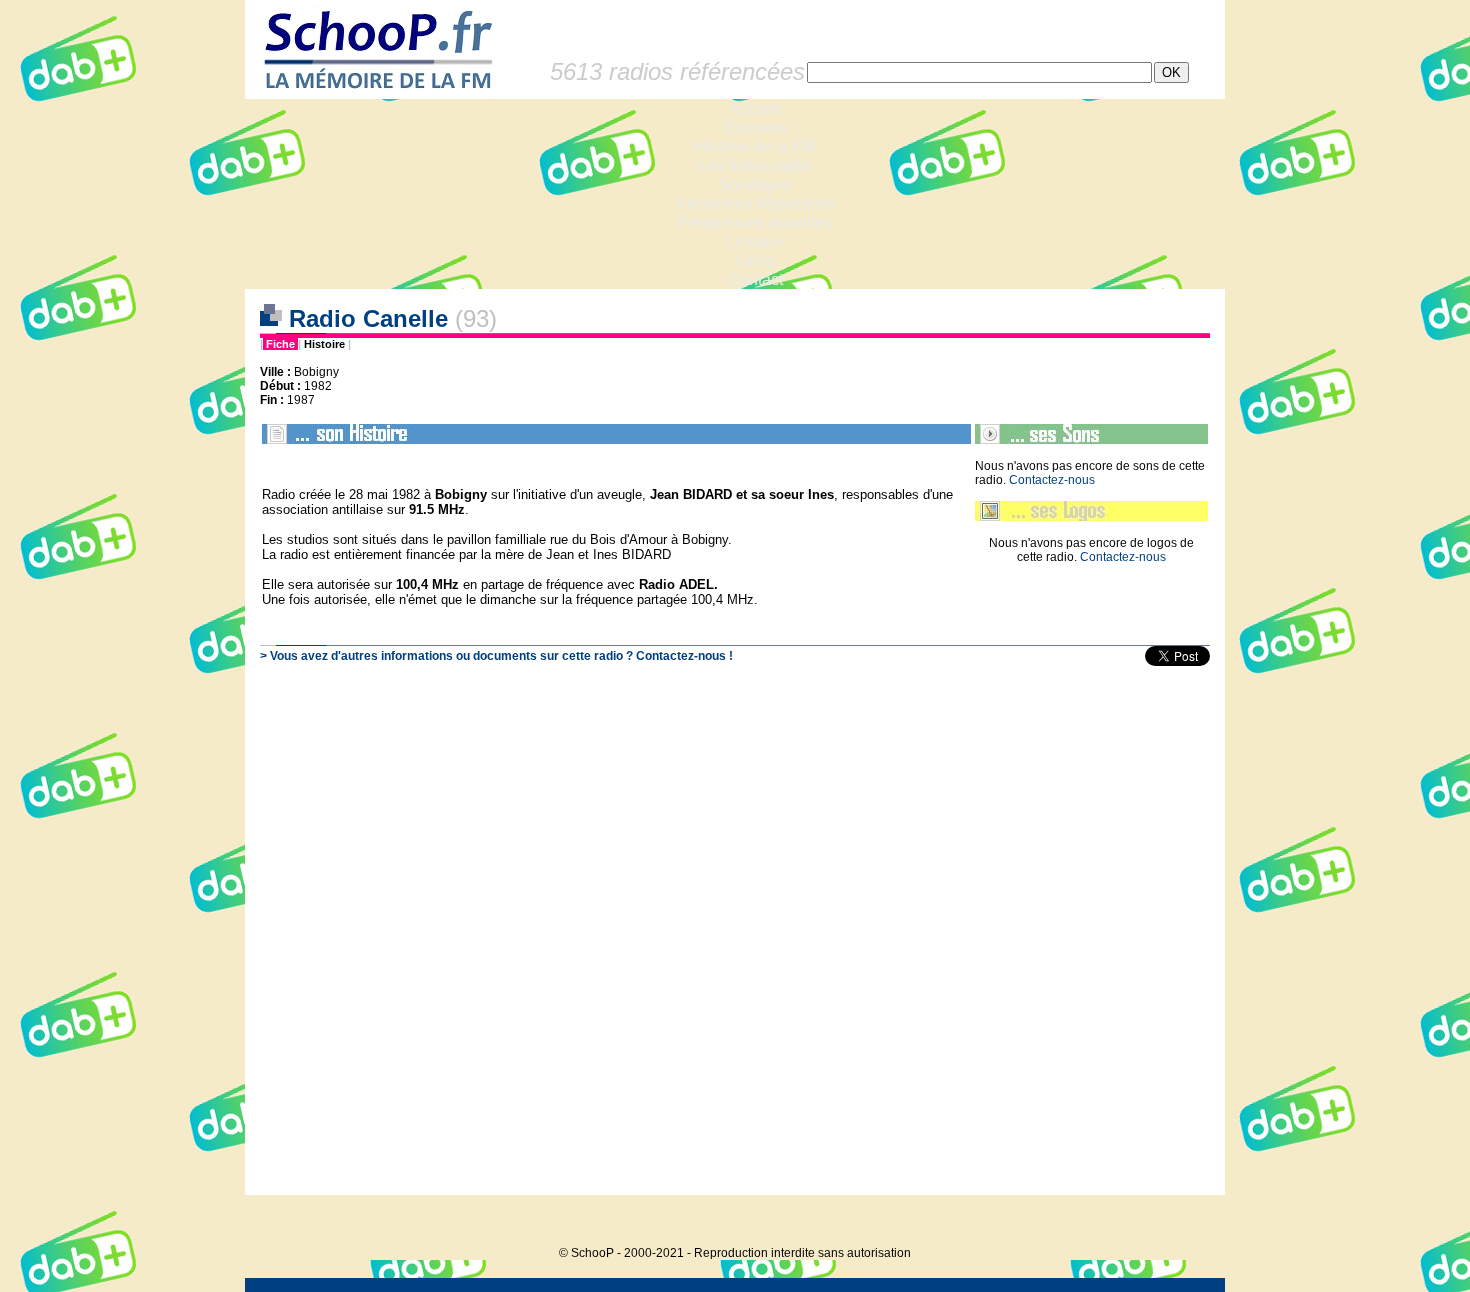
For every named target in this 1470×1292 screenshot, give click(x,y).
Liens (755, 260)
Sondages (755, 184)
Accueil (755, 108)
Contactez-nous (1052, 480)
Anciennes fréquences (755, 203)
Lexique (755, 241)
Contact (755, 279)
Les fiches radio (755, 165)
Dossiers (755, 127)
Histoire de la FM (755, 146)
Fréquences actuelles (755, 222)
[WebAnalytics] (1185, 1222)
